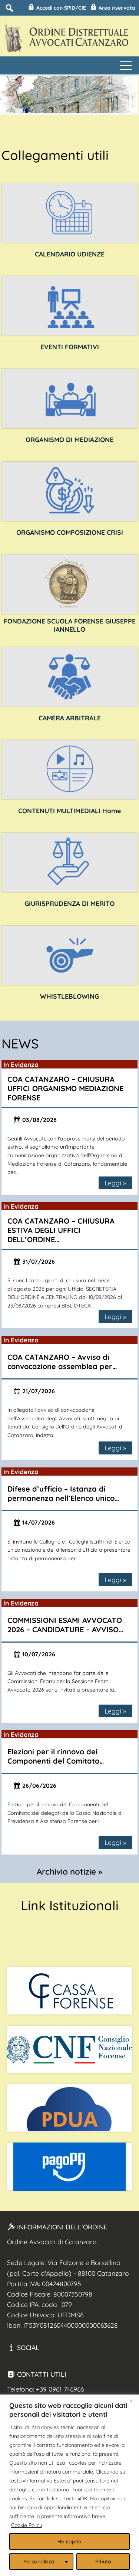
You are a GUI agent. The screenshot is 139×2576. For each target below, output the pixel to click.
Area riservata (116, 8)
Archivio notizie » (69, 1872)
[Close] (131, 2401)
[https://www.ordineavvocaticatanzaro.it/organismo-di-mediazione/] (70, 399)
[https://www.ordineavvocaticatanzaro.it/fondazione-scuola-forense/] (70, 584)
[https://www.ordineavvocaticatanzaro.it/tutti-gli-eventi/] (70, 306)
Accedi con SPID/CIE (60, 8)
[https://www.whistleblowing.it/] (70, 955)
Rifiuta (103, 2562)
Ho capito (69, 2541)
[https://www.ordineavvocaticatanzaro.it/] (70, 770)
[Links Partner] (70, 1991)
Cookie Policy (27, 2525)
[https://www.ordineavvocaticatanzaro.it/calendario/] (70, 213)
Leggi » (115, 1183)
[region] (69, 2485)
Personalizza (39, 2562)
